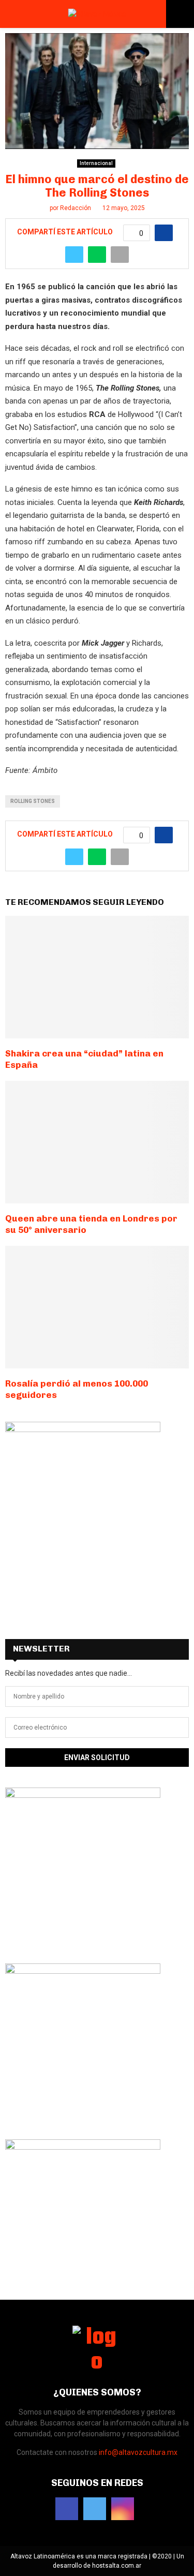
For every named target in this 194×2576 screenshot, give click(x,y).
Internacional (96, 163)
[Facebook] (67, 2509)
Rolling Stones (33, 801)
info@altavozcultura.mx (138, 2452)
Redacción (76, 208)
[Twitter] (95, 2509)
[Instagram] (123, 2509)
